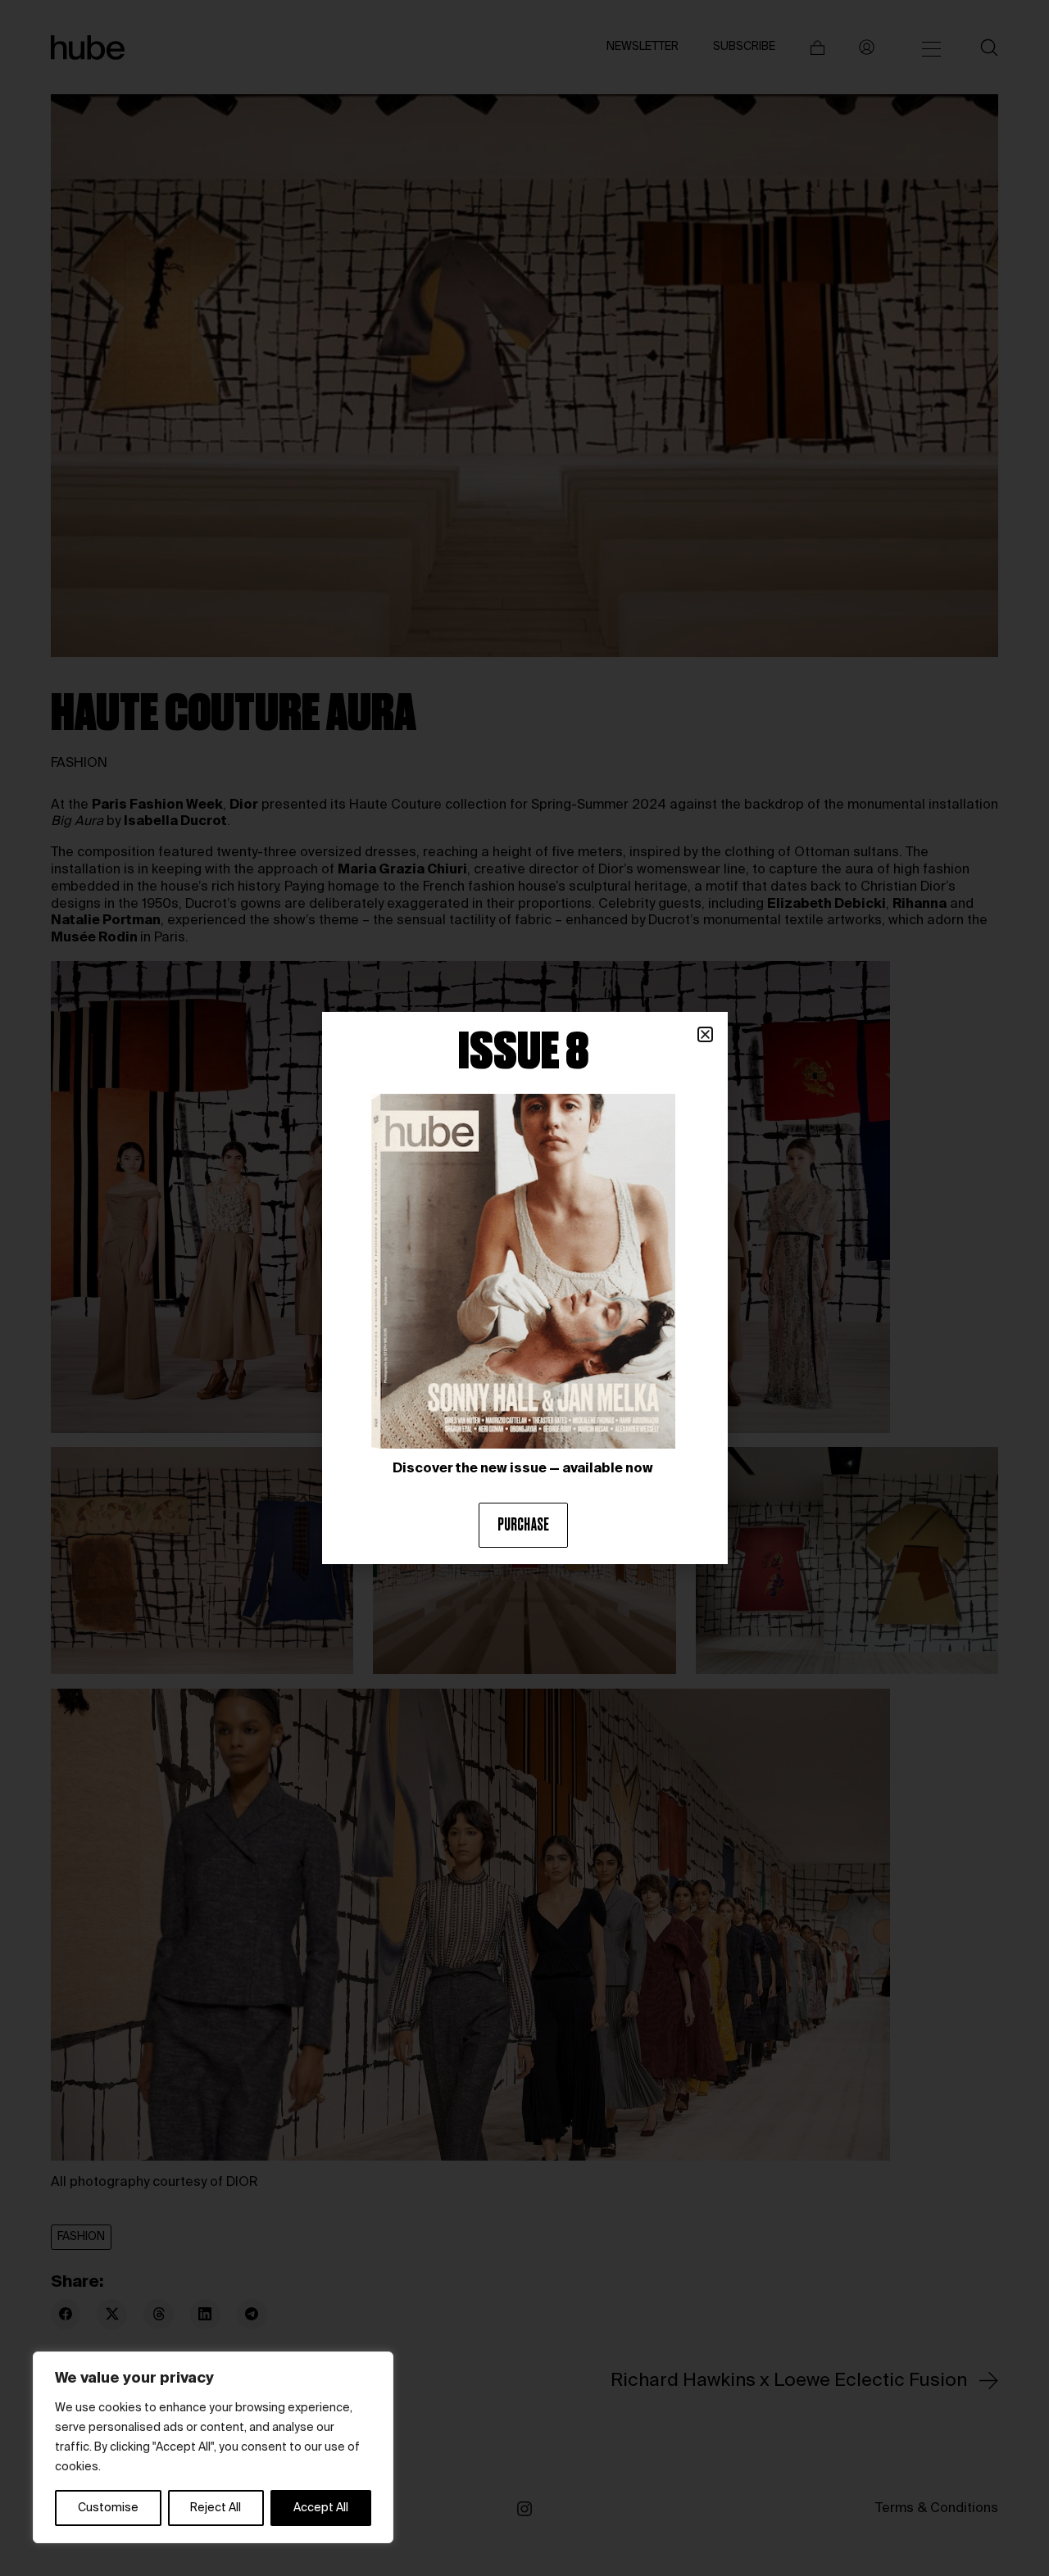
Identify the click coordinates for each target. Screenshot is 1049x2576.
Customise (108, 2508)
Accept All (321, 2508)
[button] (705, 1034)
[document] (524, 1288)
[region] (213, 2447)
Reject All (216, 2508)
